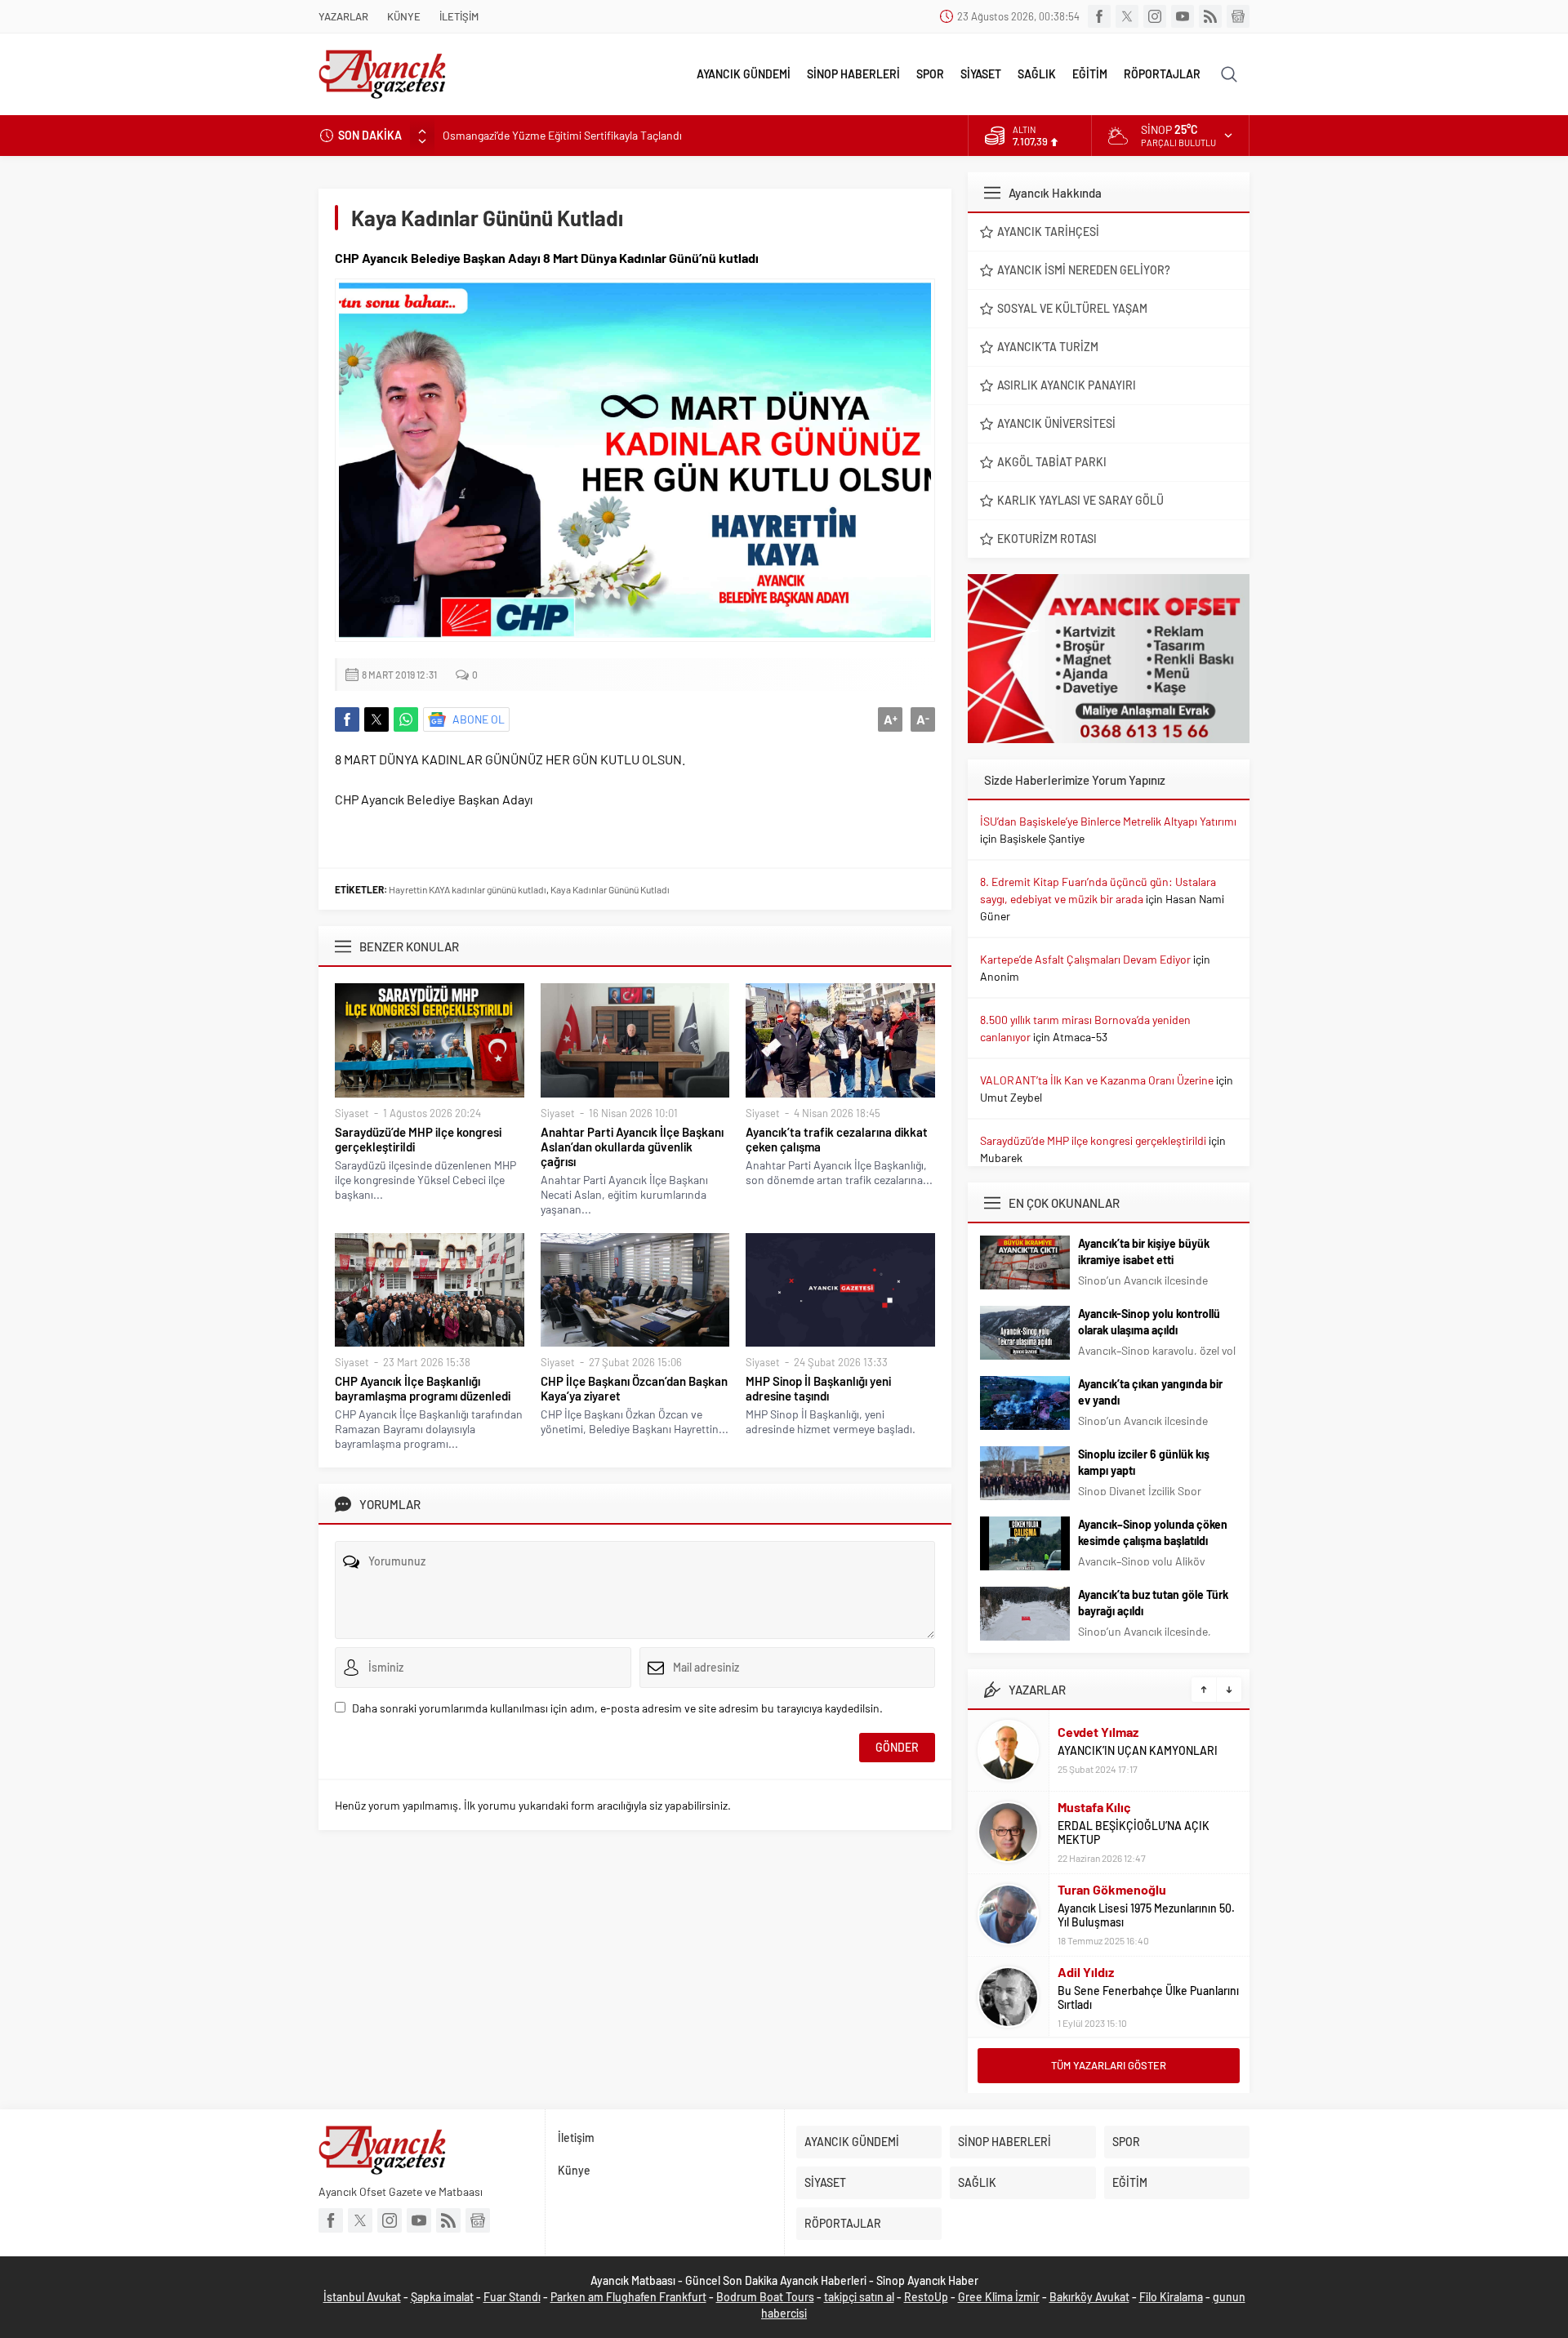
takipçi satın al (859, 2297)
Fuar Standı (512, 2297)
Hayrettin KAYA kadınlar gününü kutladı (468, 889)
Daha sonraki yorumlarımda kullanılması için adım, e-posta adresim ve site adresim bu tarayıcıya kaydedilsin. (617, 1708)
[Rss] (1210, 16)
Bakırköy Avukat (1089, 2297)
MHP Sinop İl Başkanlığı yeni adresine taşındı (818, 1388)
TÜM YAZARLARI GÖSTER (1109, 2065)
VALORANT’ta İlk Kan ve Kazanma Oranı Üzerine (1097, 1080)
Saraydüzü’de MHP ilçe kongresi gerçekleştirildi (418, 1139)
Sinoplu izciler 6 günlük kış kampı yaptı (1144, 1462)
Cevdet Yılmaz (1098, 1732)
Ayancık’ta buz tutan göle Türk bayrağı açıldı (1153, 1603)
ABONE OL (479, 719)
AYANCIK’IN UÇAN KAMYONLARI (1138, 1750)
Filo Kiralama (1171, 2297)
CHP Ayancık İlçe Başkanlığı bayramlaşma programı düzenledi (423, 1388)
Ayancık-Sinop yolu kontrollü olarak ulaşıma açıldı (1149, 1322)
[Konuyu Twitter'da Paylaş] (376, 719)
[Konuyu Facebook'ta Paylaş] (347, 719)
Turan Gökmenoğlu (1112, 1889)
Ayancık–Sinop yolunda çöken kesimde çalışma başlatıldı (1153, 1532)
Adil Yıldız (1086, 1972)
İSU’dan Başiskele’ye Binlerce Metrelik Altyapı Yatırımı (1108, 821)
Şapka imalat (442, 2297)
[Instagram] (1155, 16)
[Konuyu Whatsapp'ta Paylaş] (406, 719)
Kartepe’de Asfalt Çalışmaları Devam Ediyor (1085, 959)
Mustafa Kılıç (1094, 1807)
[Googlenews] (1238, 16)
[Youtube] (1183, 16)
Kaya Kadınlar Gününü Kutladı (610, 889)
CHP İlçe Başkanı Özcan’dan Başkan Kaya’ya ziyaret (634, 1388)
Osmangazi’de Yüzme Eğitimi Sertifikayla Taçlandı (562, 135)
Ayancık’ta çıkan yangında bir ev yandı (1150, 1392)
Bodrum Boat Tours (765, 2297)
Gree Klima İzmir (999, 2297)
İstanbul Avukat (362, 2297)
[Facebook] (1099, 16)
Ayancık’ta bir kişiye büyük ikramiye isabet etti (1144, 1251)
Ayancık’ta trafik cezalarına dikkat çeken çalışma (837, 1139)
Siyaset (352, 1113)
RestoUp (926, 2297)
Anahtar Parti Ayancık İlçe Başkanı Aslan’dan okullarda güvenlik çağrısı (632, 1147)
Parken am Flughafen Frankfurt (628, 2297)
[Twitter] (1127, 16)
